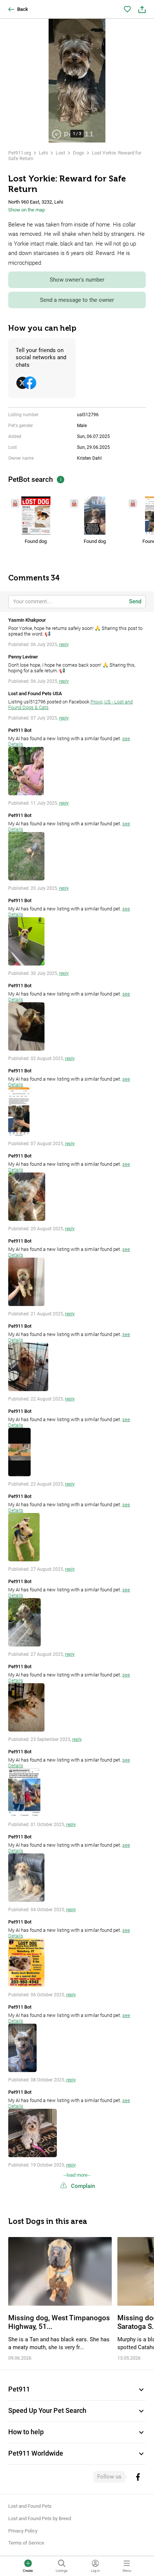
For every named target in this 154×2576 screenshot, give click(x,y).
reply (64, 645)
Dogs (78, 153)
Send (135, 601)
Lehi (43, 153)
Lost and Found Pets (30, 2506)
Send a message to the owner (77, 300)
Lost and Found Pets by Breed (40, 2518)
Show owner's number (77, 280)
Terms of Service (26, 2543)
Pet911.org (20, 153)
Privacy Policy (23, 2531)
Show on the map (27, 210)
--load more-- (77, 2175)
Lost (60, 153)
